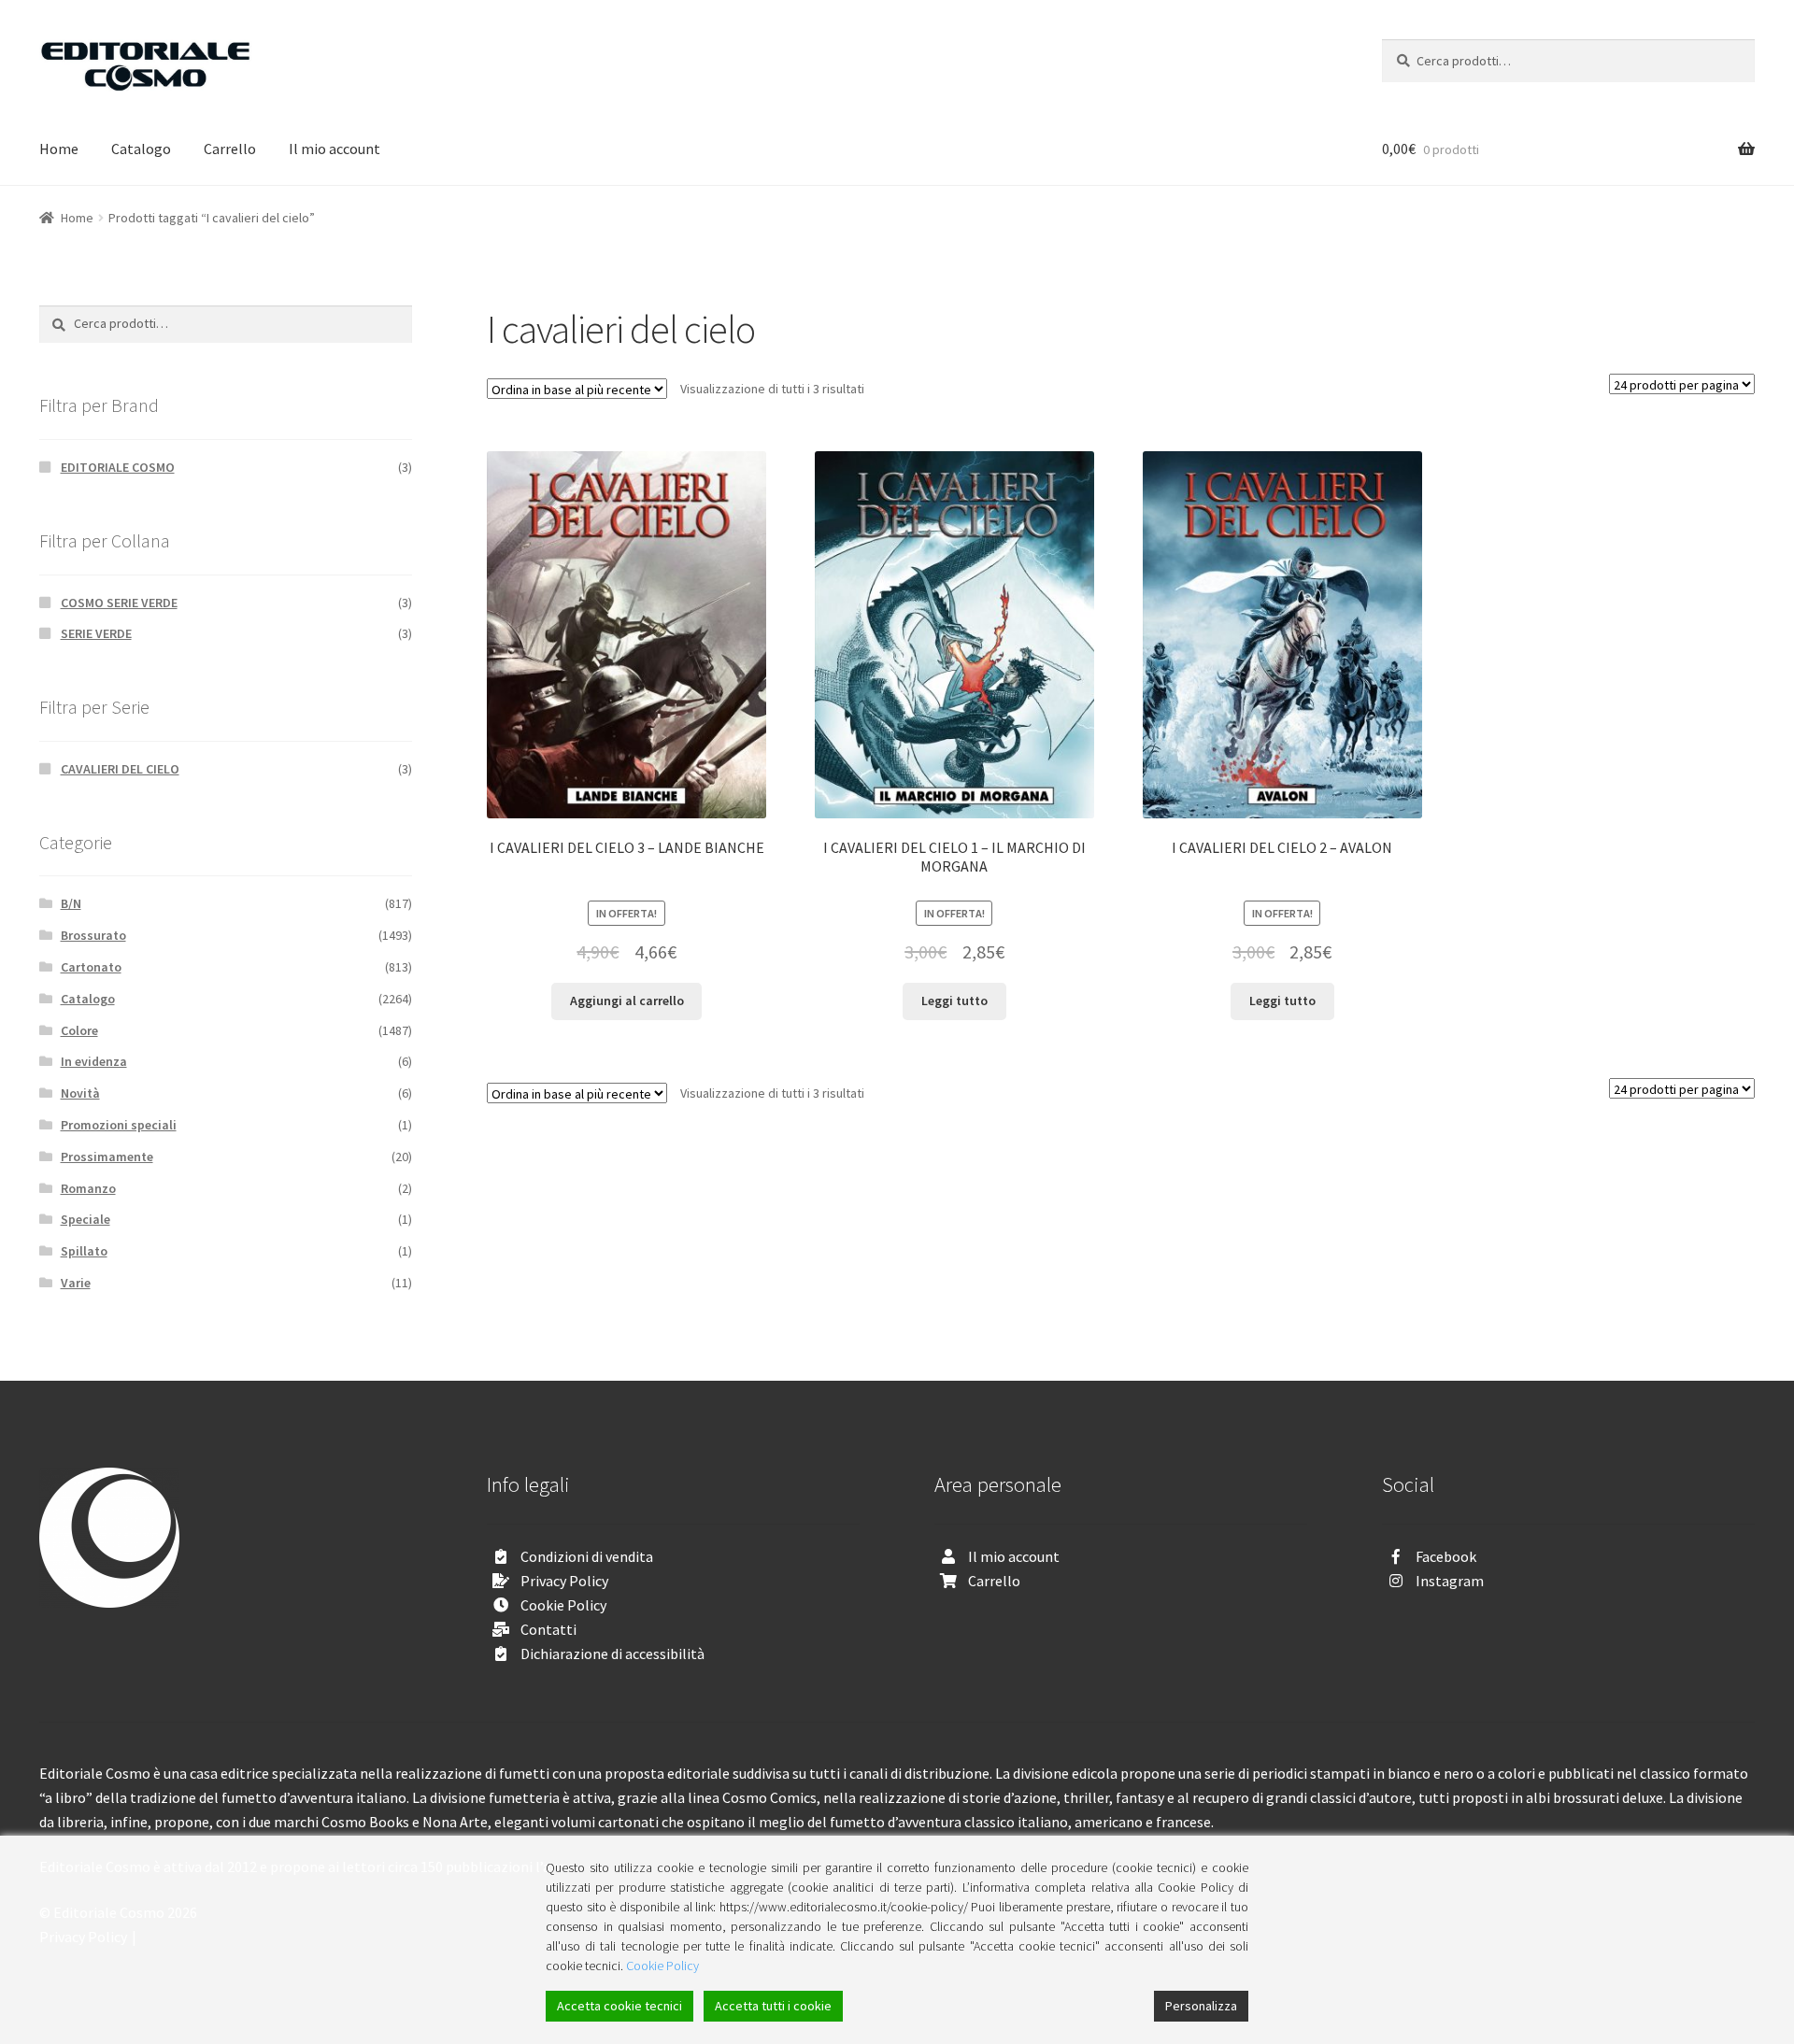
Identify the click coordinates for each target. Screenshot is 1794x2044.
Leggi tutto (954, 1001)
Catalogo (141, 149)
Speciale (85, 1219)
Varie (76, 1283)
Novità (80, 1093)
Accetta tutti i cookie (773, 2006)
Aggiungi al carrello (627, 1001)
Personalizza (1201, 2006)
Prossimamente (107, 1157)
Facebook (1446, 1556)
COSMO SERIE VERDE (119, 603)
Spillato (84, 1251)
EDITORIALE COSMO (118, 467)
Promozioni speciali (119, 1125)
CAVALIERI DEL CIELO (120, 769)
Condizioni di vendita (587, 1556)
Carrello (230, 149)
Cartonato (91, 967)
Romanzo (88, 1188)
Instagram (1450, 1581)
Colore (79, 1030)
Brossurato (93, 935)
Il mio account (335, 149)
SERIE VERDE (96, 633)
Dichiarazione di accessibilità (612, 1654)
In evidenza (94, 1061)
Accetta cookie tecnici (619, 2006)
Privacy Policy (564, 1581)
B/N (71, 903)
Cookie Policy (563, 1605)
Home (59, 149)
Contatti (548, 1629)
